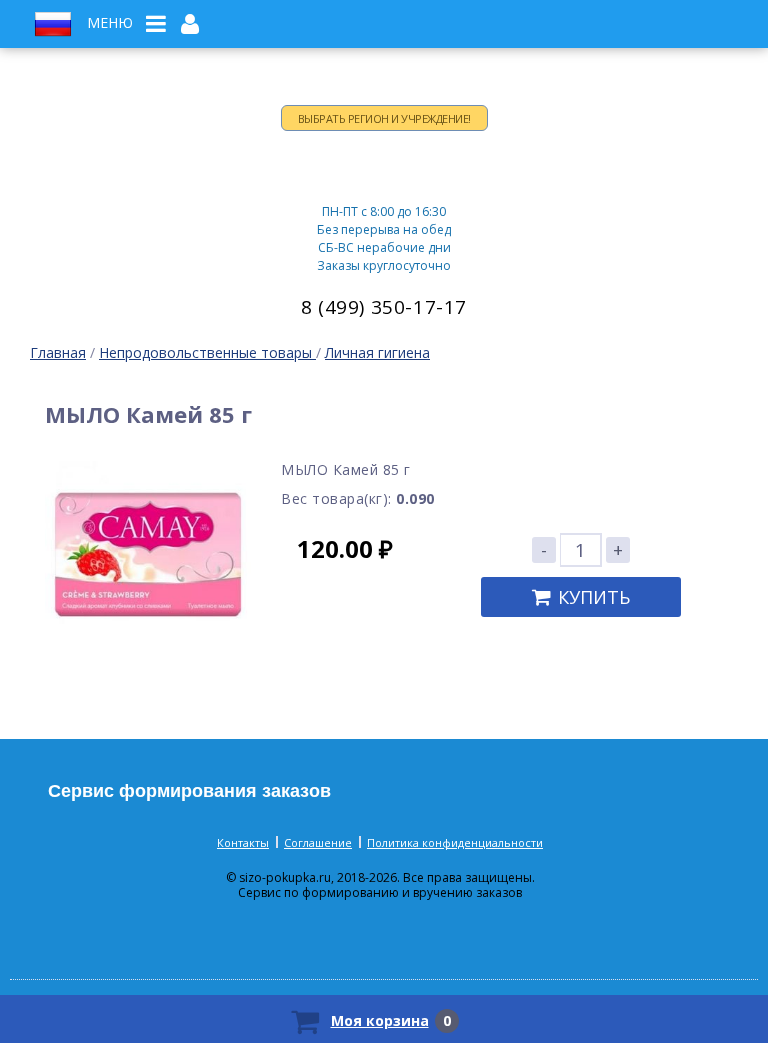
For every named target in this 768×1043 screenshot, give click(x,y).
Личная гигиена (377, 352)
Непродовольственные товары (207, 352)
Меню (110, 23)
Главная (58, 352)
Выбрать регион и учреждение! (384, 118)
